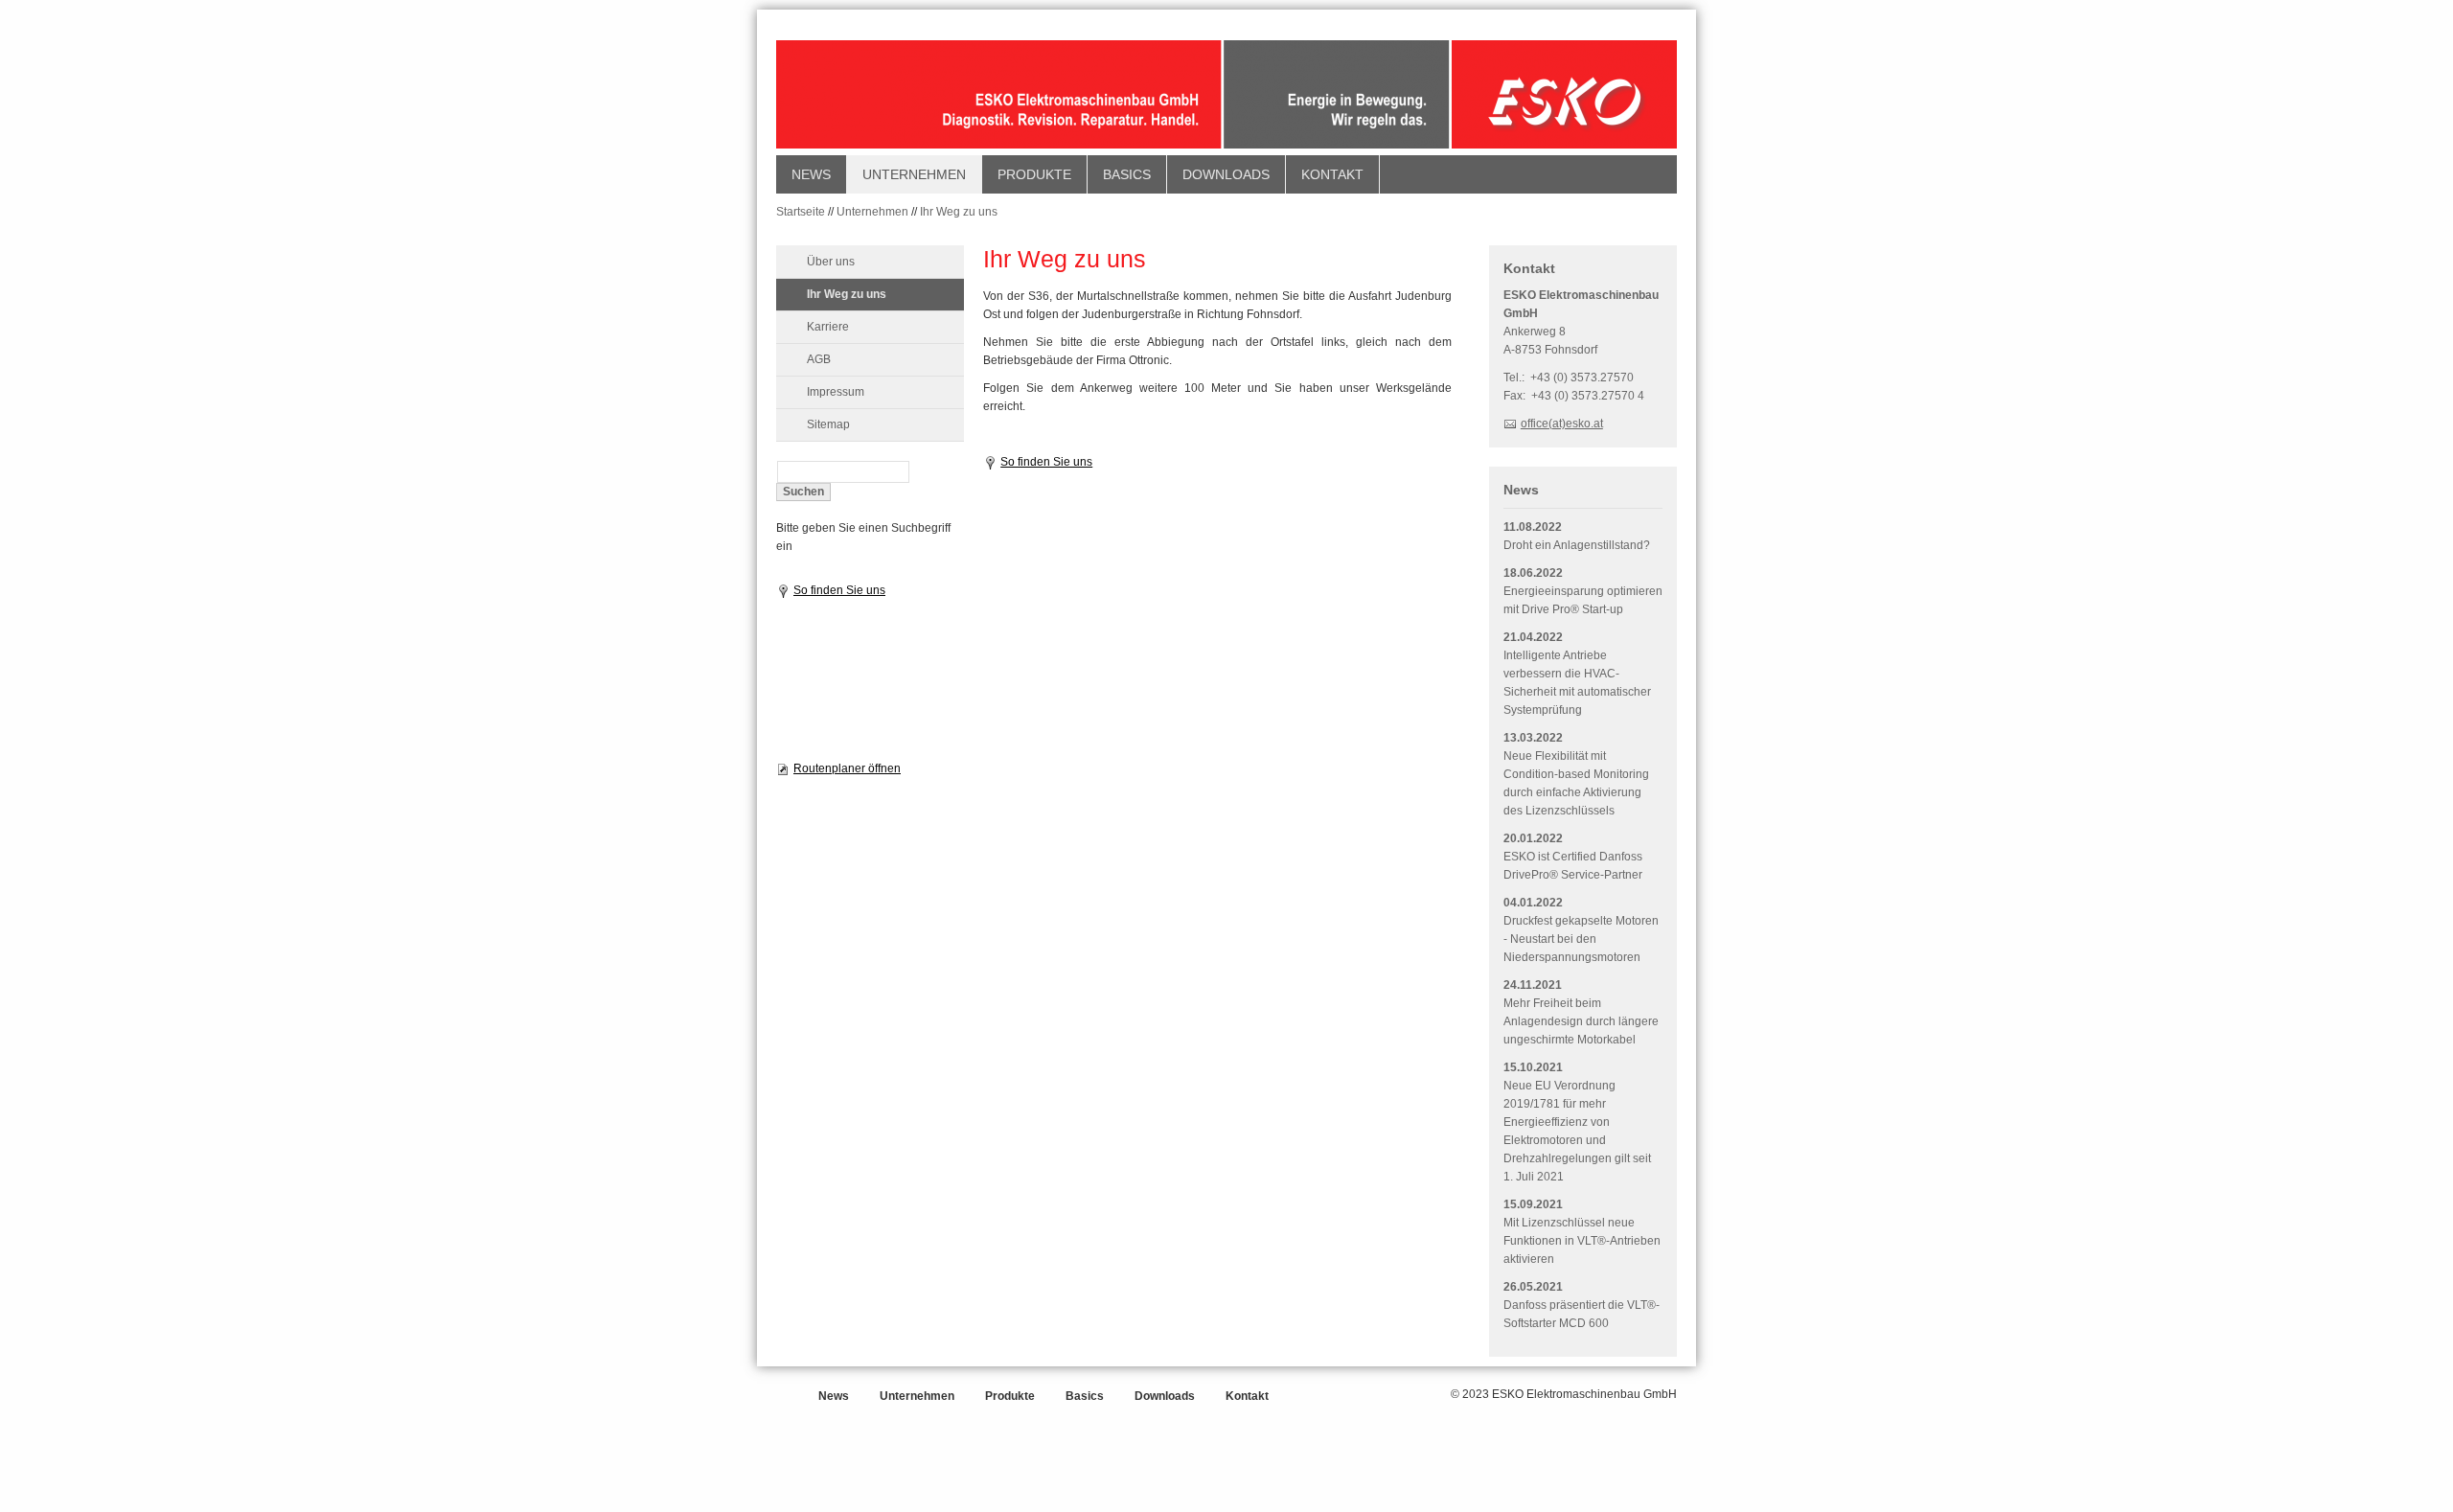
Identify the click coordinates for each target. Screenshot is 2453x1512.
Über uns (831, 262)
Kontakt (1332, 174)
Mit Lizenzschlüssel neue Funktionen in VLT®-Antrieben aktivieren (1582, 1241)
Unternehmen (914, 174)
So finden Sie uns (839, 590)
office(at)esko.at (1562, 424)
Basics (1127, 174)
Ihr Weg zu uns (959, 212)
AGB (819, 359)
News (811, 174)
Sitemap (828, 424)
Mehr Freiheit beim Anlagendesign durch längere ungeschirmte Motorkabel (1581, 1021)
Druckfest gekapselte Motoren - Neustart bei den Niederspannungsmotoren (1581, 939)
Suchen (803, 492)
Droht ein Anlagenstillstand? (1577, 545)
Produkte (1034, 174)
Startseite (801, 212)
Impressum (836, 392)
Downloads (1226, 174)
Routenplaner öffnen (847, 768)
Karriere (828, 327)
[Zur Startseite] (1226, 97)
